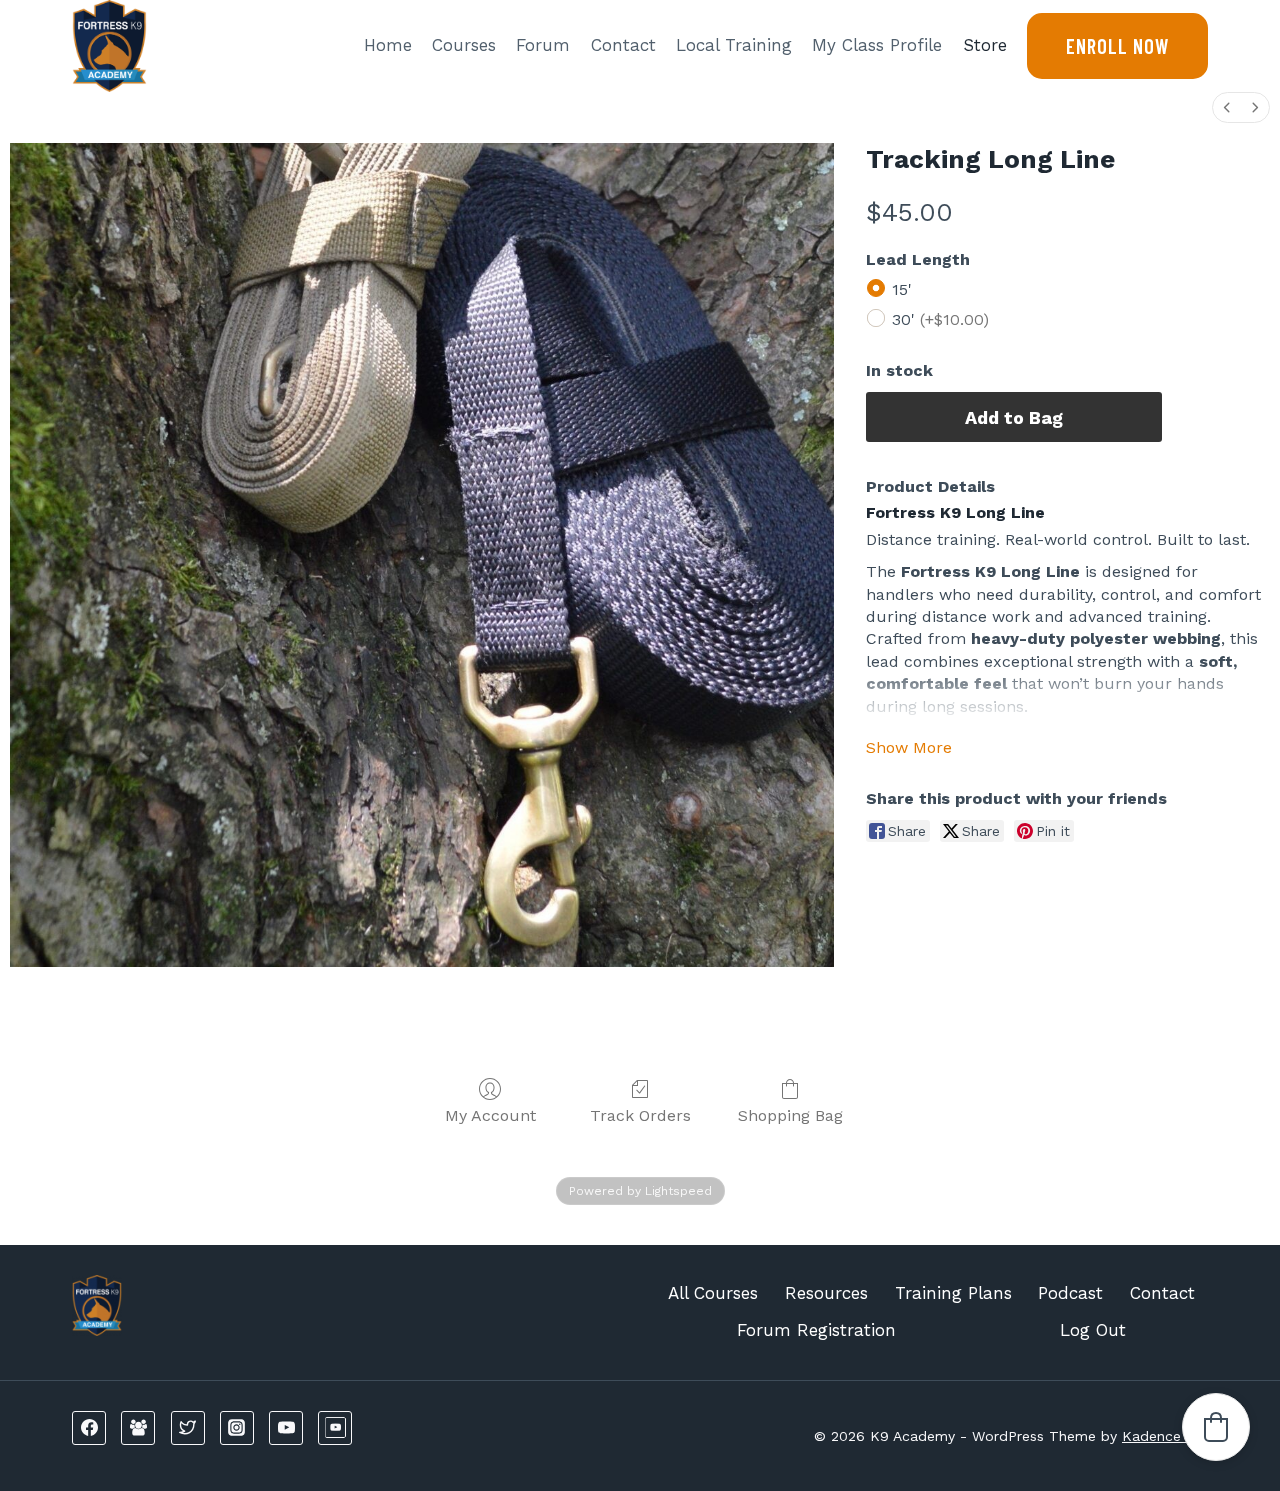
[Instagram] (237, 1428)
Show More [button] (909, 747)
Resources (826, 1293)
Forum (543, 45)
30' (940, 319)
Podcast (1070, 1293)
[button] (1216, 1427)
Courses (464, 45)
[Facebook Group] (138, 1428)
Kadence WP (1165, 1436)
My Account (490, 1115)
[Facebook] (89, 1428)
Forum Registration (816, 1330)
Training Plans (953, 1293)
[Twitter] (188, 1428)
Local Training (734, 45)
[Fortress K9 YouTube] (335, 1428)
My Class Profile (877, 45)
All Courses (713, 1293)
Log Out (1093, 1330)
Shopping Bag (790, 1115)
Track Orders (640, 1115)
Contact (623, 45)
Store (985, 45)
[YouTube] (286, 1428)
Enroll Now (1117, 46)
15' (902, 289)
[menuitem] (1227, 107)
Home (388, 45)
